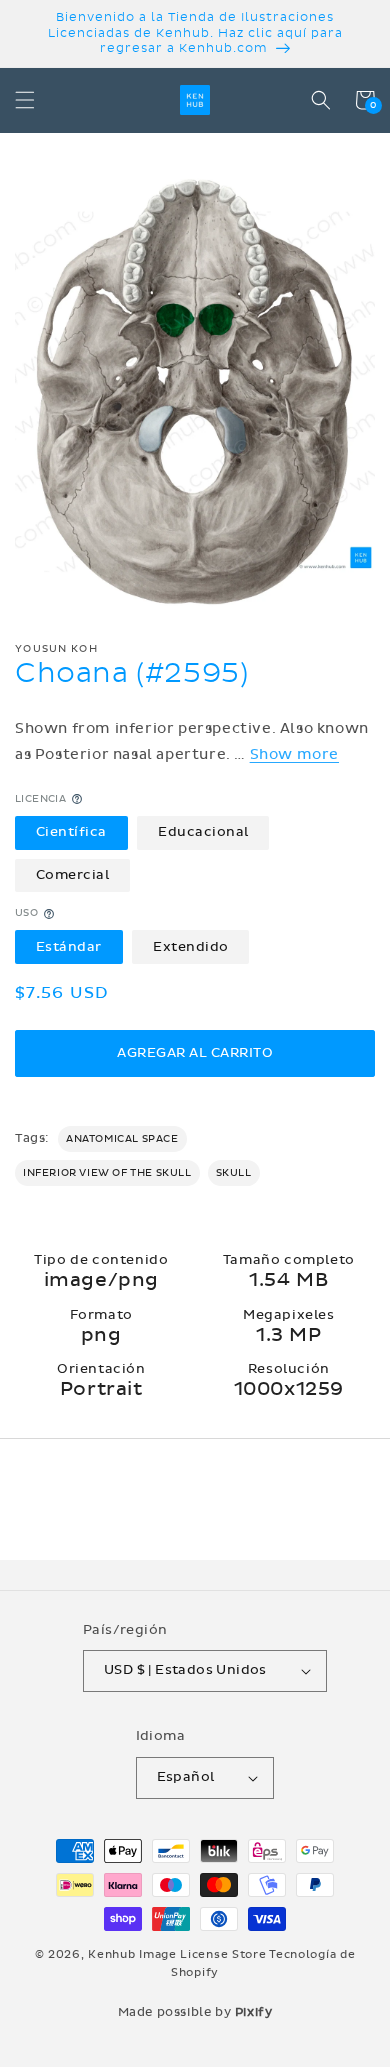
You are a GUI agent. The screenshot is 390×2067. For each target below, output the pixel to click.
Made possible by (195, 2012)
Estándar (69, 947)
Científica (71, 832)
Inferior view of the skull (107, 1173)
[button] (25, 100)
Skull (234, 1173)
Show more (294, 754)
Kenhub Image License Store (177, 1954)
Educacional (203, 832)
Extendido (191, 947)
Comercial (73, 875)
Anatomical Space (122, 1139)
